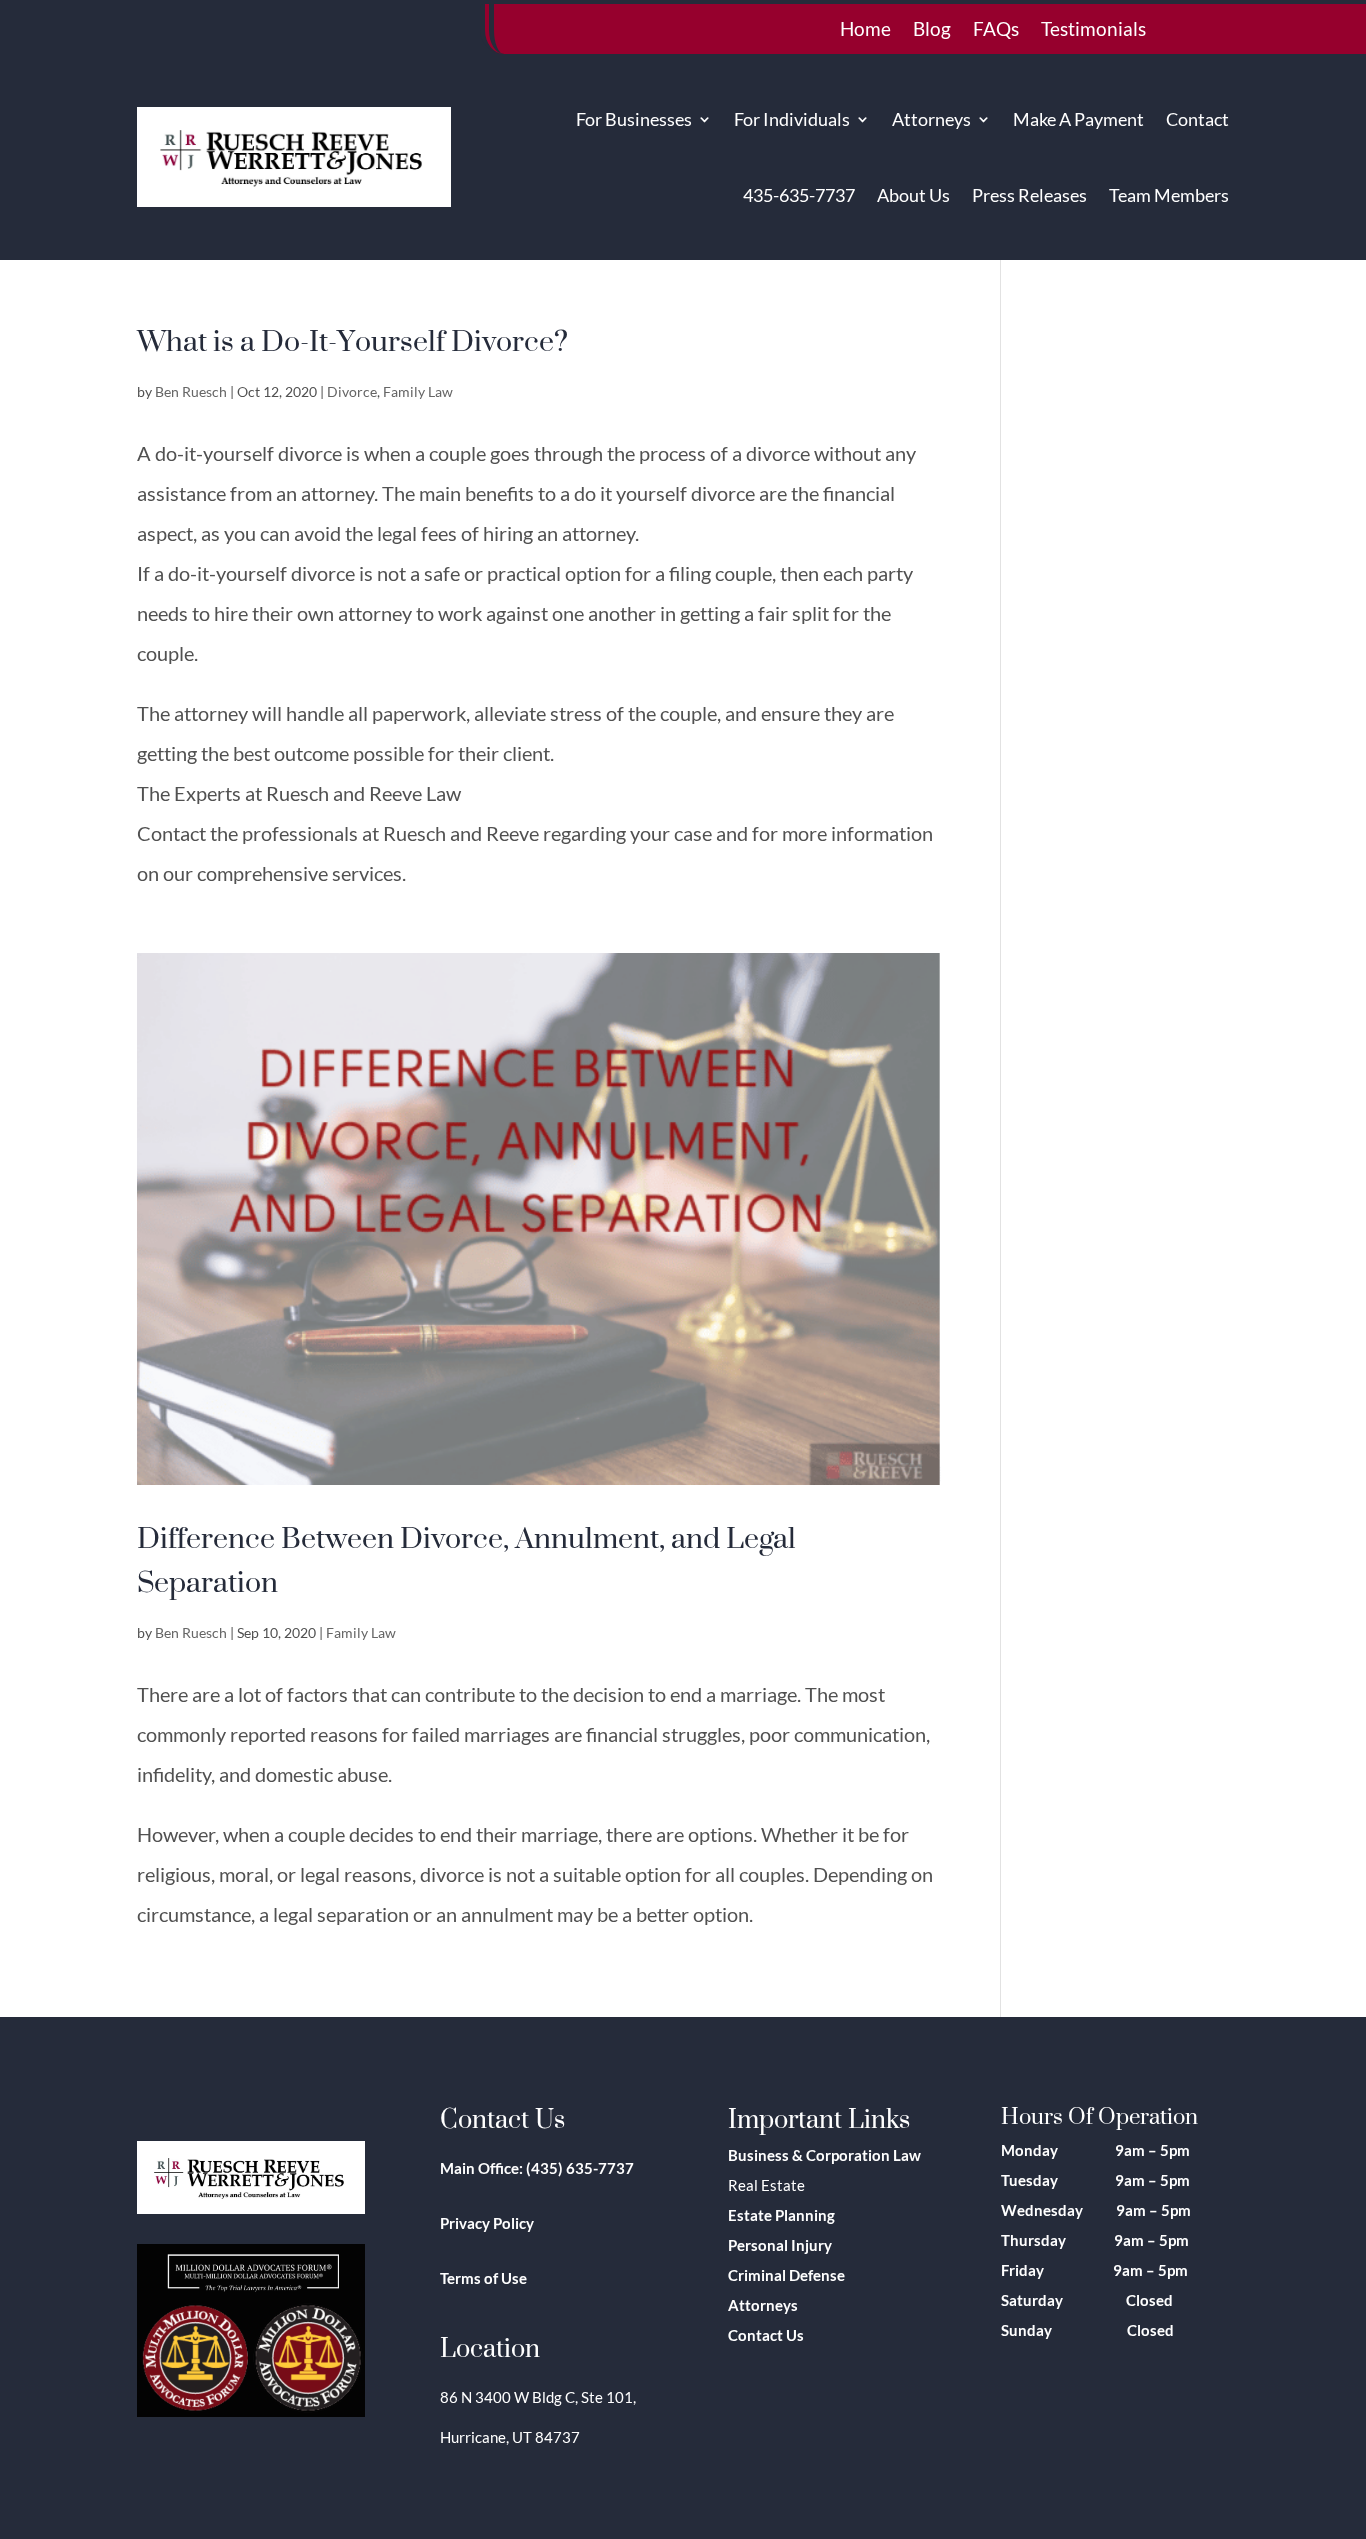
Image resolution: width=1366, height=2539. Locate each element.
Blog (932, 31)
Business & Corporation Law (824, 2155)
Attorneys (931, 119)
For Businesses (634, 119)
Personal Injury (780, 2245)
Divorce (352, 391)
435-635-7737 (799, 195)
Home (865, 31)
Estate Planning (781, 2215)
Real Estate (766, 2185)
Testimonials (1093, 31)
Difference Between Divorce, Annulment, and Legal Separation (466, 1559)
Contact (1197, 119)
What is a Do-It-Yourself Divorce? (352, 340)
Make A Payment (1078, 119)
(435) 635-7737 (580, 2168)
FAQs (996, 31)
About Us (913, 195)
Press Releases (1029, 195)
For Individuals (792, 119)
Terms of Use (483, 2278)
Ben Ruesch (191, 391)
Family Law (418, 391)
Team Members (1169, 195)
